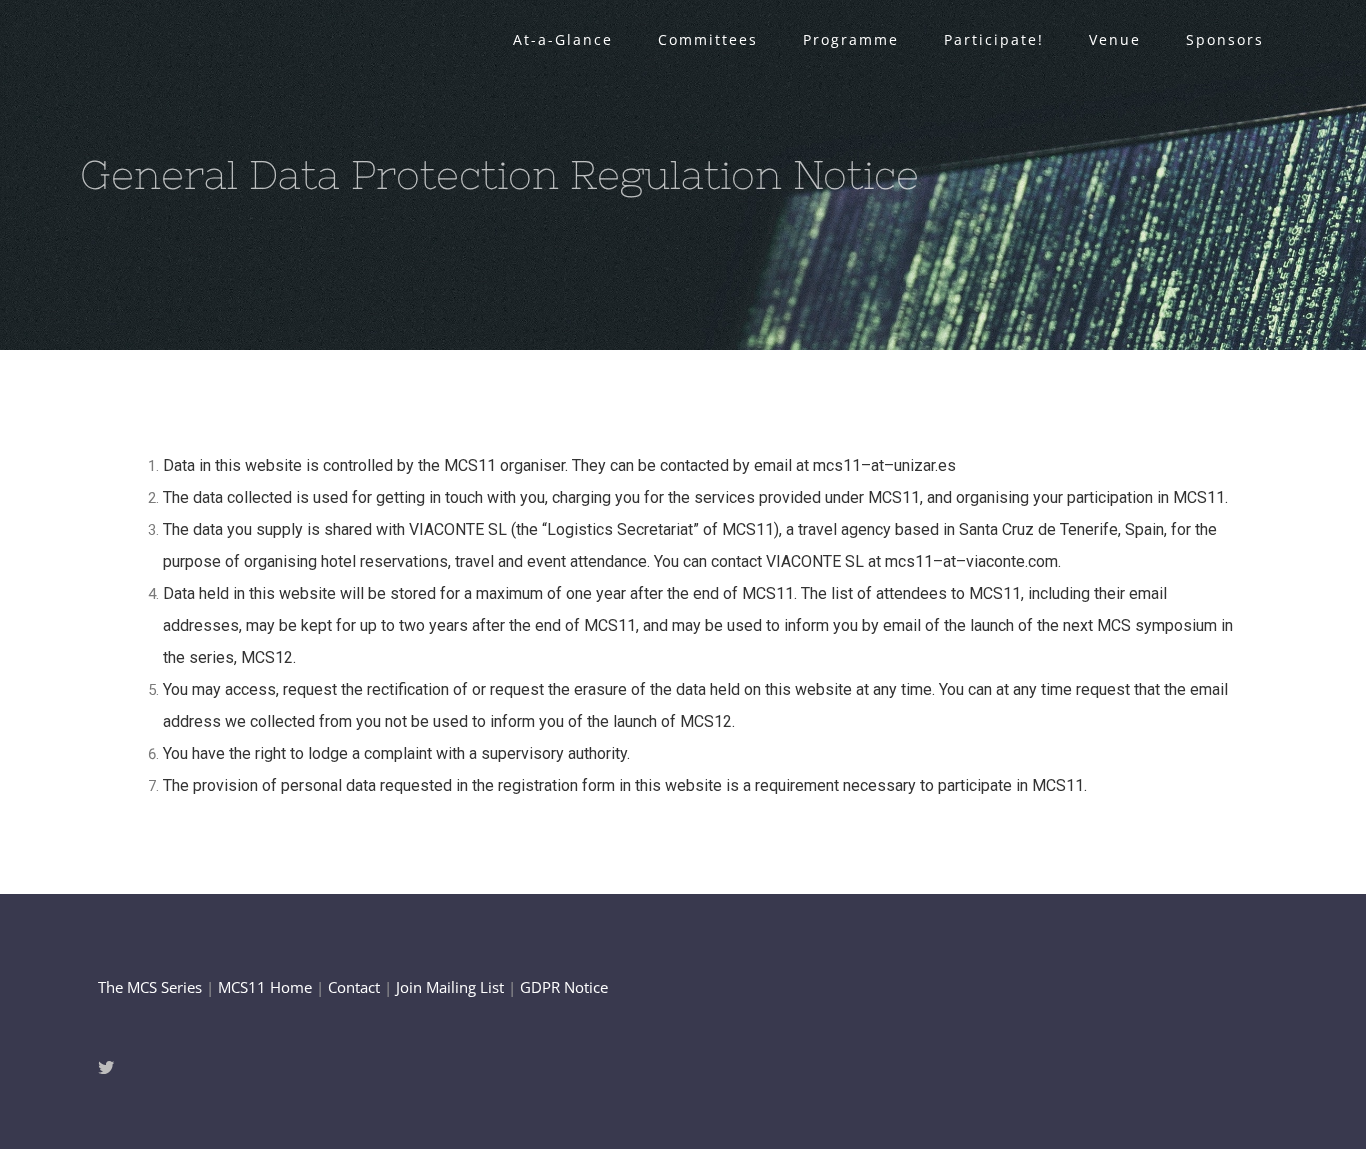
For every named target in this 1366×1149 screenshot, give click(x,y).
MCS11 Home (265, 987)
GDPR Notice (564, 987)
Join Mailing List (450, 987)
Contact (354, 987)
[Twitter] (106, 1067)
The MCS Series (152, 987)
